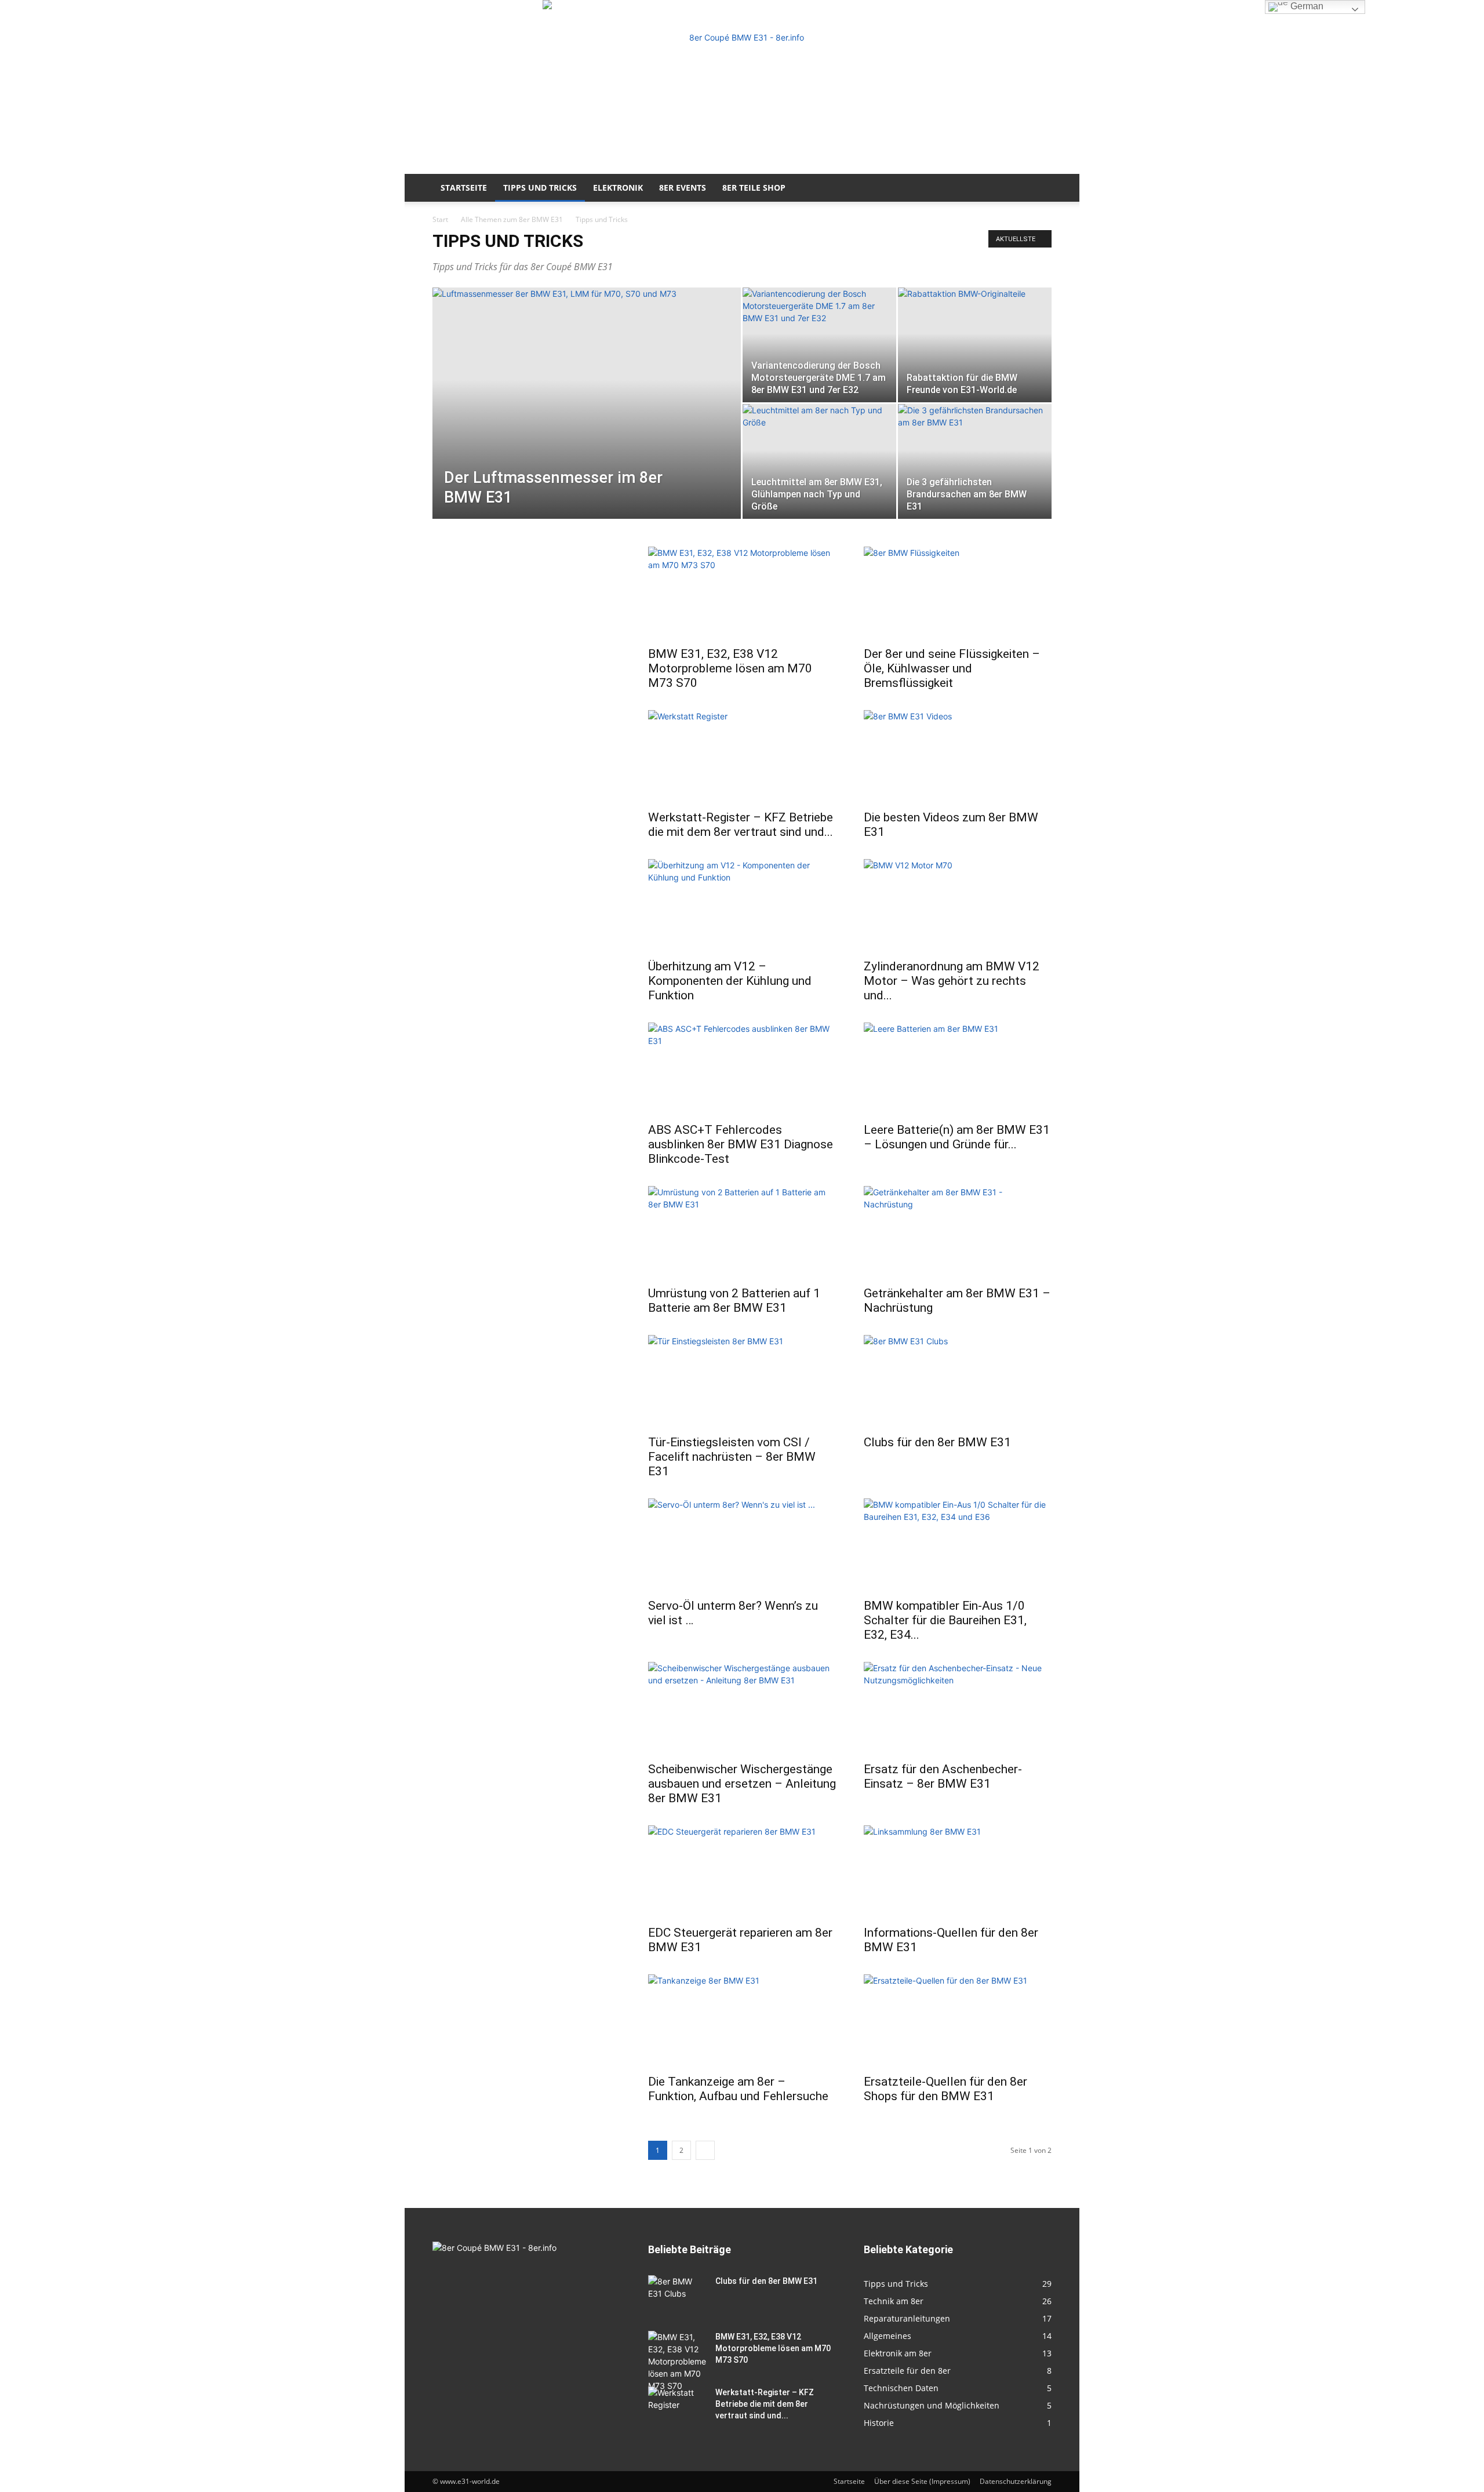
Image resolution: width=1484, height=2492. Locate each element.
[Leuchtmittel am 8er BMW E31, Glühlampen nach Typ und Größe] (819, 461)
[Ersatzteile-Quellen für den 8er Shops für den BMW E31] (958, 2021)
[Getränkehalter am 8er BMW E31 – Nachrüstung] (958, 1232)
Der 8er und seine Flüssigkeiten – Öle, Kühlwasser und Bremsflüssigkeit (952, 668)
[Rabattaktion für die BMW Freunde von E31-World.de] (975, 345)
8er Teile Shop (754, 188)
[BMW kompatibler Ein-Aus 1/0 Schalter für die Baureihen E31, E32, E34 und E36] (958, 1545)
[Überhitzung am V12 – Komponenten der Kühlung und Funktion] (742, 905)
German (1306, 6)
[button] (1038, 189)
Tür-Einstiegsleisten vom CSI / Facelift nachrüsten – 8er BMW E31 (732, 1457)
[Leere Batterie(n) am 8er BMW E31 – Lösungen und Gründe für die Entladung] (958, 1069)
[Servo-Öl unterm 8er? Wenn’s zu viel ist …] (742, 1545)
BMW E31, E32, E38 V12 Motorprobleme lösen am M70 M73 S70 (730, 668)
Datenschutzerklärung (1016, 2481)
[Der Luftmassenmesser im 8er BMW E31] (587, 421)
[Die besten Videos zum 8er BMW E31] (958, 756)
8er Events (683, 188)
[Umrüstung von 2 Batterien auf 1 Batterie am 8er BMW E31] (742, 1232)
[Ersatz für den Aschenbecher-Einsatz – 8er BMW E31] (958, 1708)
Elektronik (618, 188)
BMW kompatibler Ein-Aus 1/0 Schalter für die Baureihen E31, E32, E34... (945, 1620)
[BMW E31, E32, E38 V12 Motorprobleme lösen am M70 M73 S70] (742, 593)
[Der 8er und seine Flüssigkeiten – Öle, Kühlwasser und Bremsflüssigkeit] (958, 593)
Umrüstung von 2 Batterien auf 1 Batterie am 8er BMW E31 (734, 1300)
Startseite (464, 188)
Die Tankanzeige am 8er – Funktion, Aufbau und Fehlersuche (738, 2089)
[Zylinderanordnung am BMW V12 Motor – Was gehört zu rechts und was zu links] (958, 905)
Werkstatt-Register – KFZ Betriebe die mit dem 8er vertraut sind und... (741, 825)
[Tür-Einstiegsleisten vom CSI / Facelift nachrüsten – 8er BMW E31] (742, 1381)
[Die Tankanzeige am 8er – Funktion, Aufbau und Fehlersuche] (742, 2021)
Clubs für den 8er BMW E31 (937, 1442)
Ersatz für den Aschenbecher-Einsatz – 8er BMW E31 (943, 1776)
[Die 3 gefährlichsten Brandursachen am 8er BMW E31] (975, 461)
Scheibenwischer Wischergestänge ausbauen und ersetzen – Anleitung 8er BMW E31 (742, 1784)
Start (440, 219)
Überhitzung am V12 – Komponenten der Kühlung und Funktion (730, 981)
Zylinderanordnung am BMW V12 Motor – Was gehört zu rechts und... (952, 981)
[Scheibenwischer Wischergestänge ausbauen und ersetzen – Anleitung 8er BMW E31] (742, 1708)
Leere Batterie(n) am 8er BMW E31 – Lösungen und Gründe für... (957, 1137)
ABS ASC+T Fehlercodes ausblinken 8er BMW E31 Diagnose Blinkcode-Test (741, 1144)
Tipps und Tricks (540, 188)
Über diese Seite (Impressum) (922, 2481)
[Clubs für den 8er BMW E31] (958, 1381)
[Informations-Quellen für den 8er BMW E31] (958, 1872)
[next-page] (705, 2150)
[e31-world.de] (742, 87)
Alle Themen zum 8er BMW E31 (512, 219)
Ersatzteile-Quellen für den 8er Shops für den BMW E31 (945, 2089)
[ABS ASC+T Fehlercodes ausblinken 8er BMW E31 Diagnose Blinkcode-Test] (742, 1069)
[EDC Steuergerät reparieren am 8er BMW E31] (742, 1872)
